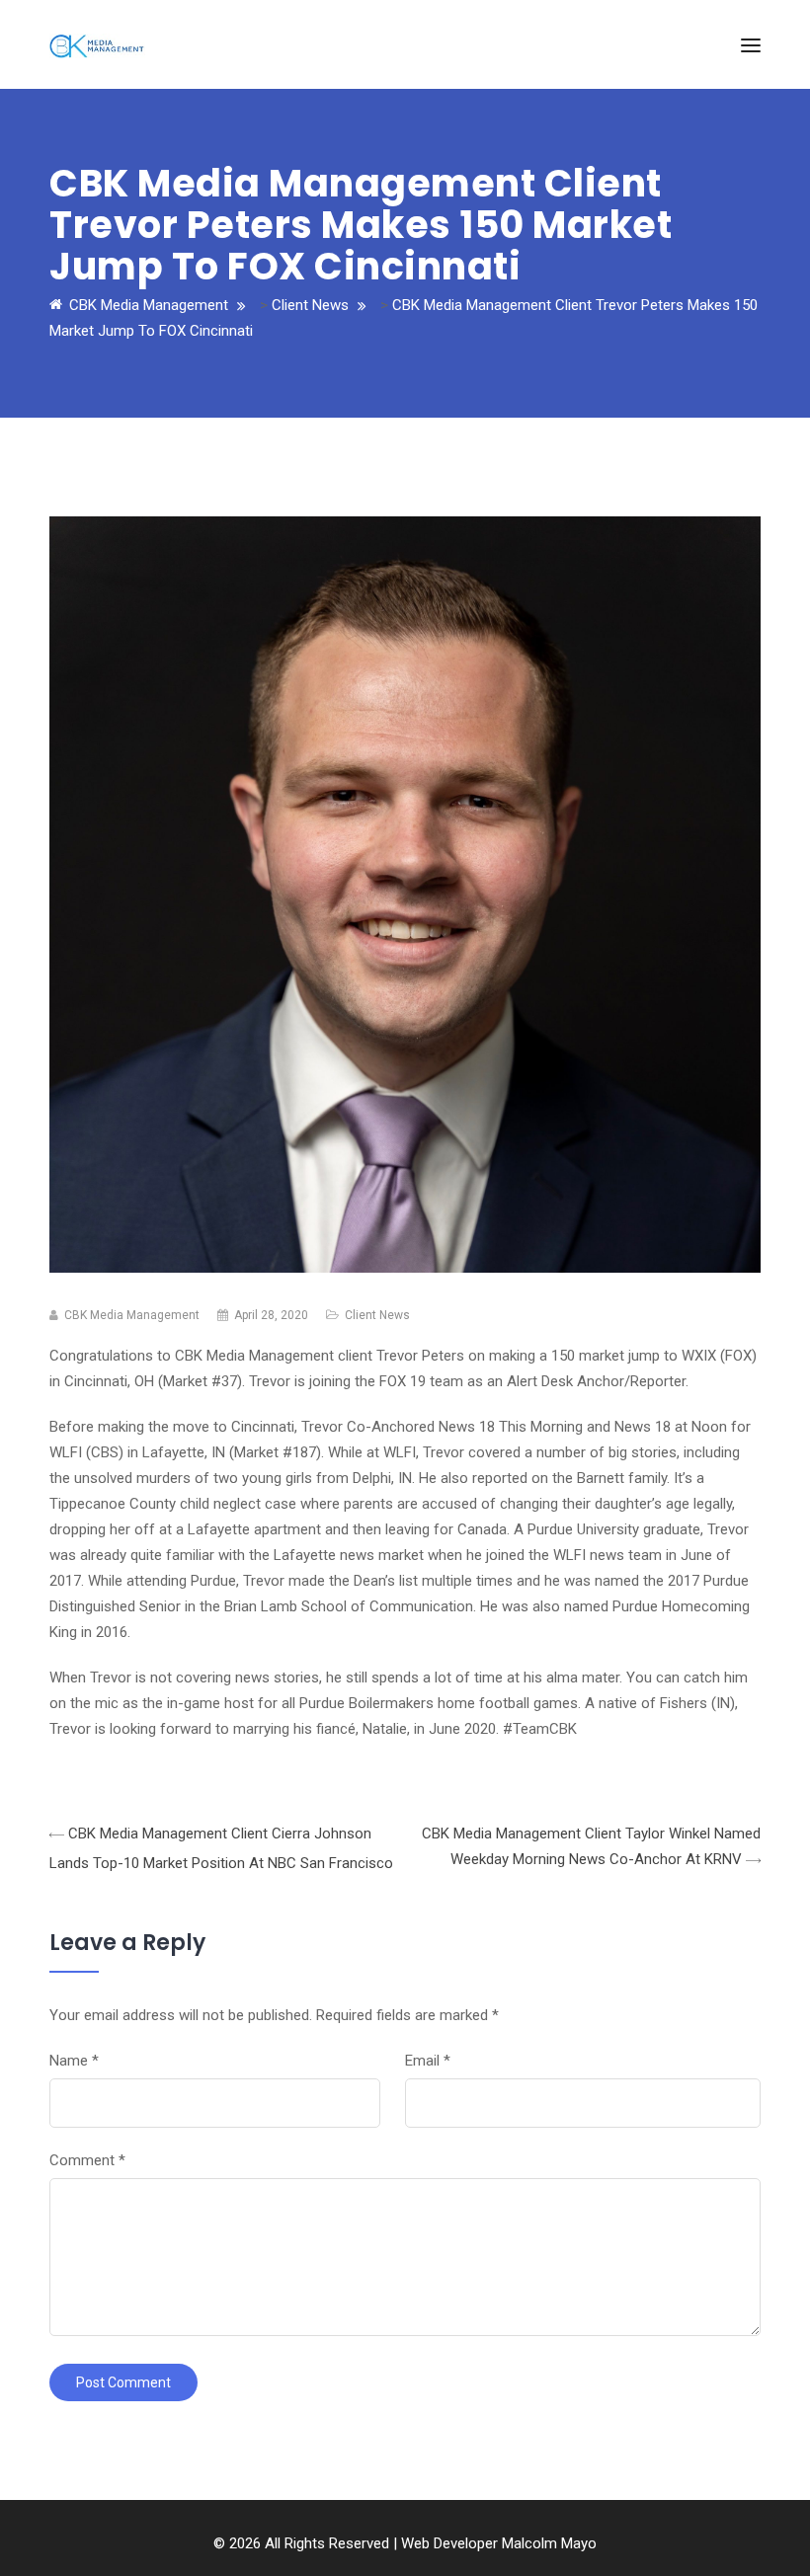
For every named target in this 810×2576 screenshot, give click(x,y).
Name (74, 2061)
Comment (87, 2160)
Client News (377, 1315)
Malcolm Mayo (549, 2543)
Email (428, 2061)
